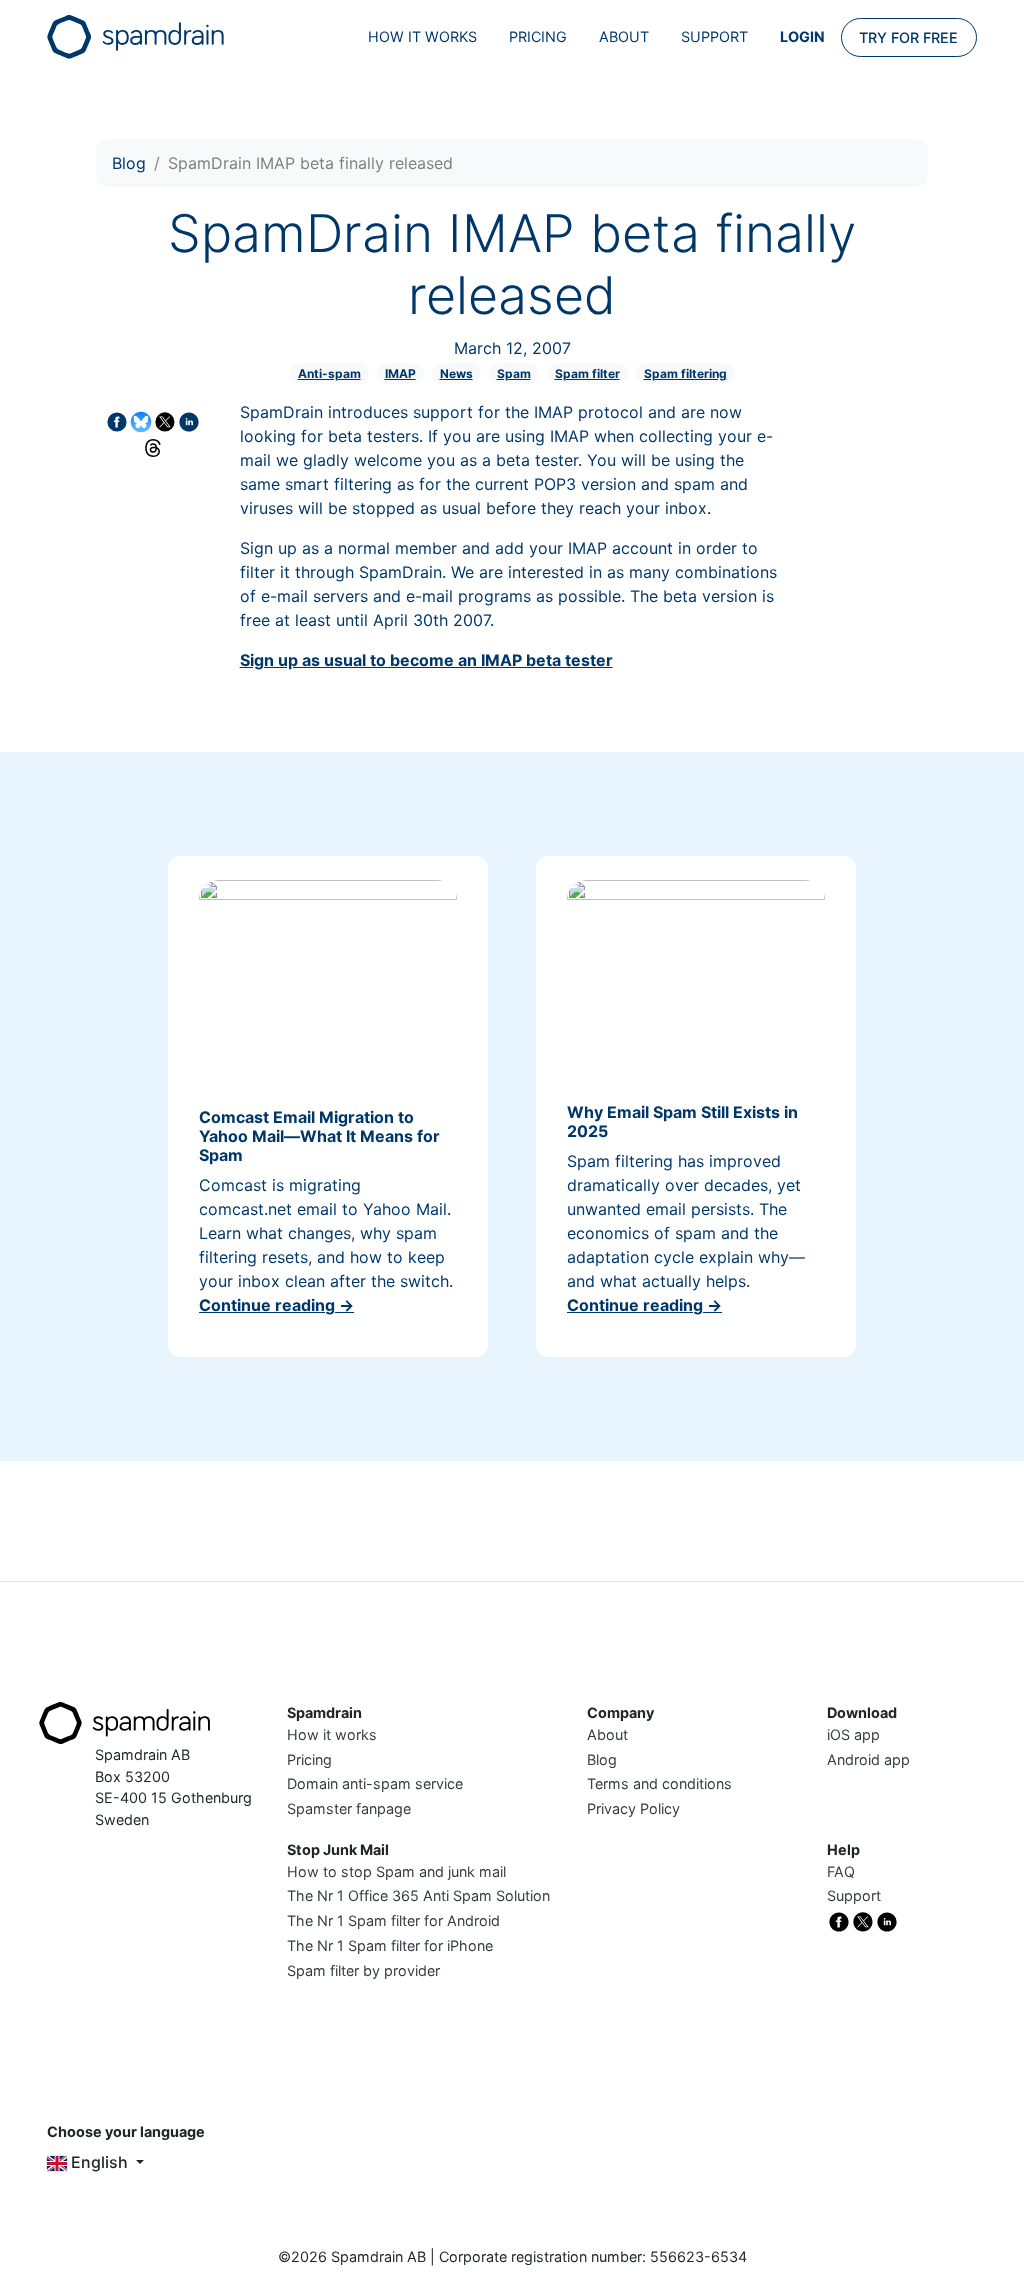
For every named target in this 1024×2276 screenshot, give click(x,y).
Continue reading (276, 1305)
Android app (868, 1759)
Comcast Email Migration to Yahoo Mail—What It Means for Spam (319, 1136)
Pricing (538, 36)
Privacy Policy (633, 1808)
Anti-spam (329, 373)
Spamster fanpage (349, 1808)
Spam (514, 373)
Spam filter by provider (363, 1970)
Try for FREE (908, 37)
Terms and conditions (659, 1783)
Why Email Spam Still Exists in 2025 (682, 1121)
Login (802, 36)
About (624, 36)
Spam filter (587, 373)
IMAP (400, 373)
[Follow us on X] (863, 1920)
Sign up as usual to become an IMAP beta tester (426, 660)
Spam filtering (685, 373)
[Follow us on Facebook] (839, 1920)
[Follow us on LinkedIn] (887, 1920)
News (456, 373)
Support (714, 36)
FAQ (841, 1871)
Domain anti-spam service (375, 1783)
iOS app (853, 1734)
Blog (129, 163)
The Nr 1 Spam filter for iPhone (390, 1945)
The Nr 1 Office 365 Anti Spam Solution (418, 1895)
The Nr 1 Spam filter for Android (393, 1920)
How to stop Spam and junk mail (396, 1871)
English (99, 2162)
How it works (422, 36)
